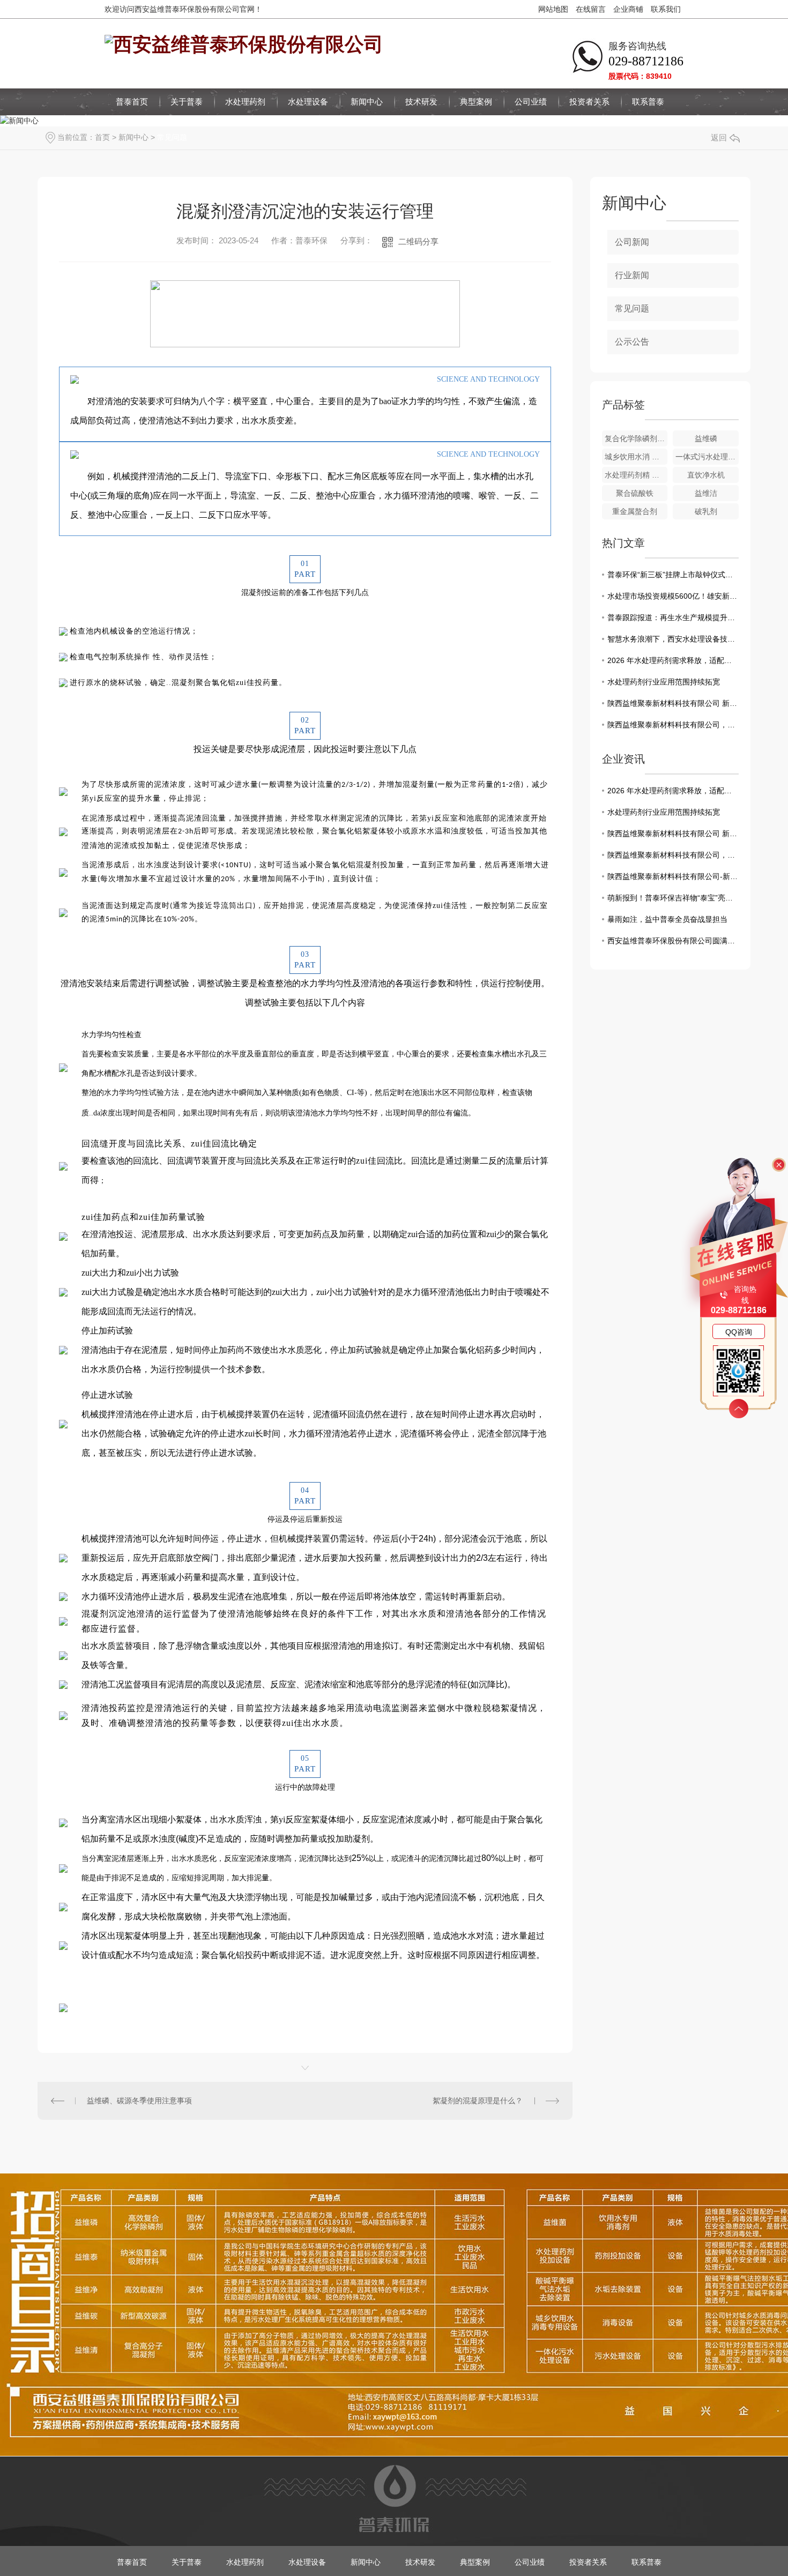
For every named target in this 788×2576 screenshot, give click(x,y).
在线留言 (591, 9)
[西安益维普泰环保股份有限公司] (244, 43)
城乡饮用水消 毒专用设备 (636, 457)
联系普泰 (648, 102)
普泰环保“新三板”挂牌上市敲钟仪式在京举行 (673, 575)
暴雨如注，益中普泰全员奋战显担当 (667, 919)
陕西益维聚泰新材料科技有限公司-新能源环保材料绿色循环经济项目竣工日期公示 (673, 876)
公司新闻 (632, 242)
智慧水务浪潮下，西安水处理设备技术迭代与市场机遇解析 (673, 639)
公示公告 (632, 342)
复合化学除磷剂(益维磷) (636, 438)
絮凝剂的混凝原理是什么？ (478, 2101)
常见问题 (172, 137)
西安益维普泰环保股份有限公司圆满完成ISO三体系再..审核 (673, 941)
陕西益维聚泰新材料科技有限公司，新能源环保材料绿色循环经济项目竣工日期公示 (673, 725)
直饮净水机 (706, 475)
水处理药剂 (245, 102)
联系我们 (666, 9)
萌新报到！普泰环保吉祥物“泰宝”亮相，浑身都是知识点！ (673, 898)
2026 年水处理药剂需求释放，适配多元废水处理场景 (673, 660)
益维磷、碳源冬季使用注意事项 (139, 2101)
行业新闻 (632, 275)
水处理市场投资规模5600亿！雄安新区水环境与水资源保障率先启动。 (673, 596)
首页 (102, 137)
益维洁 (706, 493)
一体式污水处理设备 (707, 457)
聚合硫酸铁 (635, 493)
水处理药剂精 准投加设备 (636, 475)
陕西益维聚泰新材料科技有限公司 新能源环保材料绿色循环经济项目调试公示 (673, 703)
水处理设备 (308, 102)
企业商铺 (628, 9)
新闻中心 (367, 102)
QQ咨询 (739, 1332)
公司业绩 (531, 102)
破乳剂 (706, 511)
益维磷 (706, 438)
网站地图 (553, 9)
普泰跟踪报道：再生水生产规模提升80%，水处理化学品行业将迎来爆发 (673, 617)
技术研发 (421, 102)
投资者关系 (589, 102)
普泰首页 (132, 102)
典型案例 (476, 102)
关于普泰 (187, 102)
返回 (719, 137)
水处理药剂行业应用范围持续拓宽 (664, 682)
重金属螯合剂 (635, 511)
